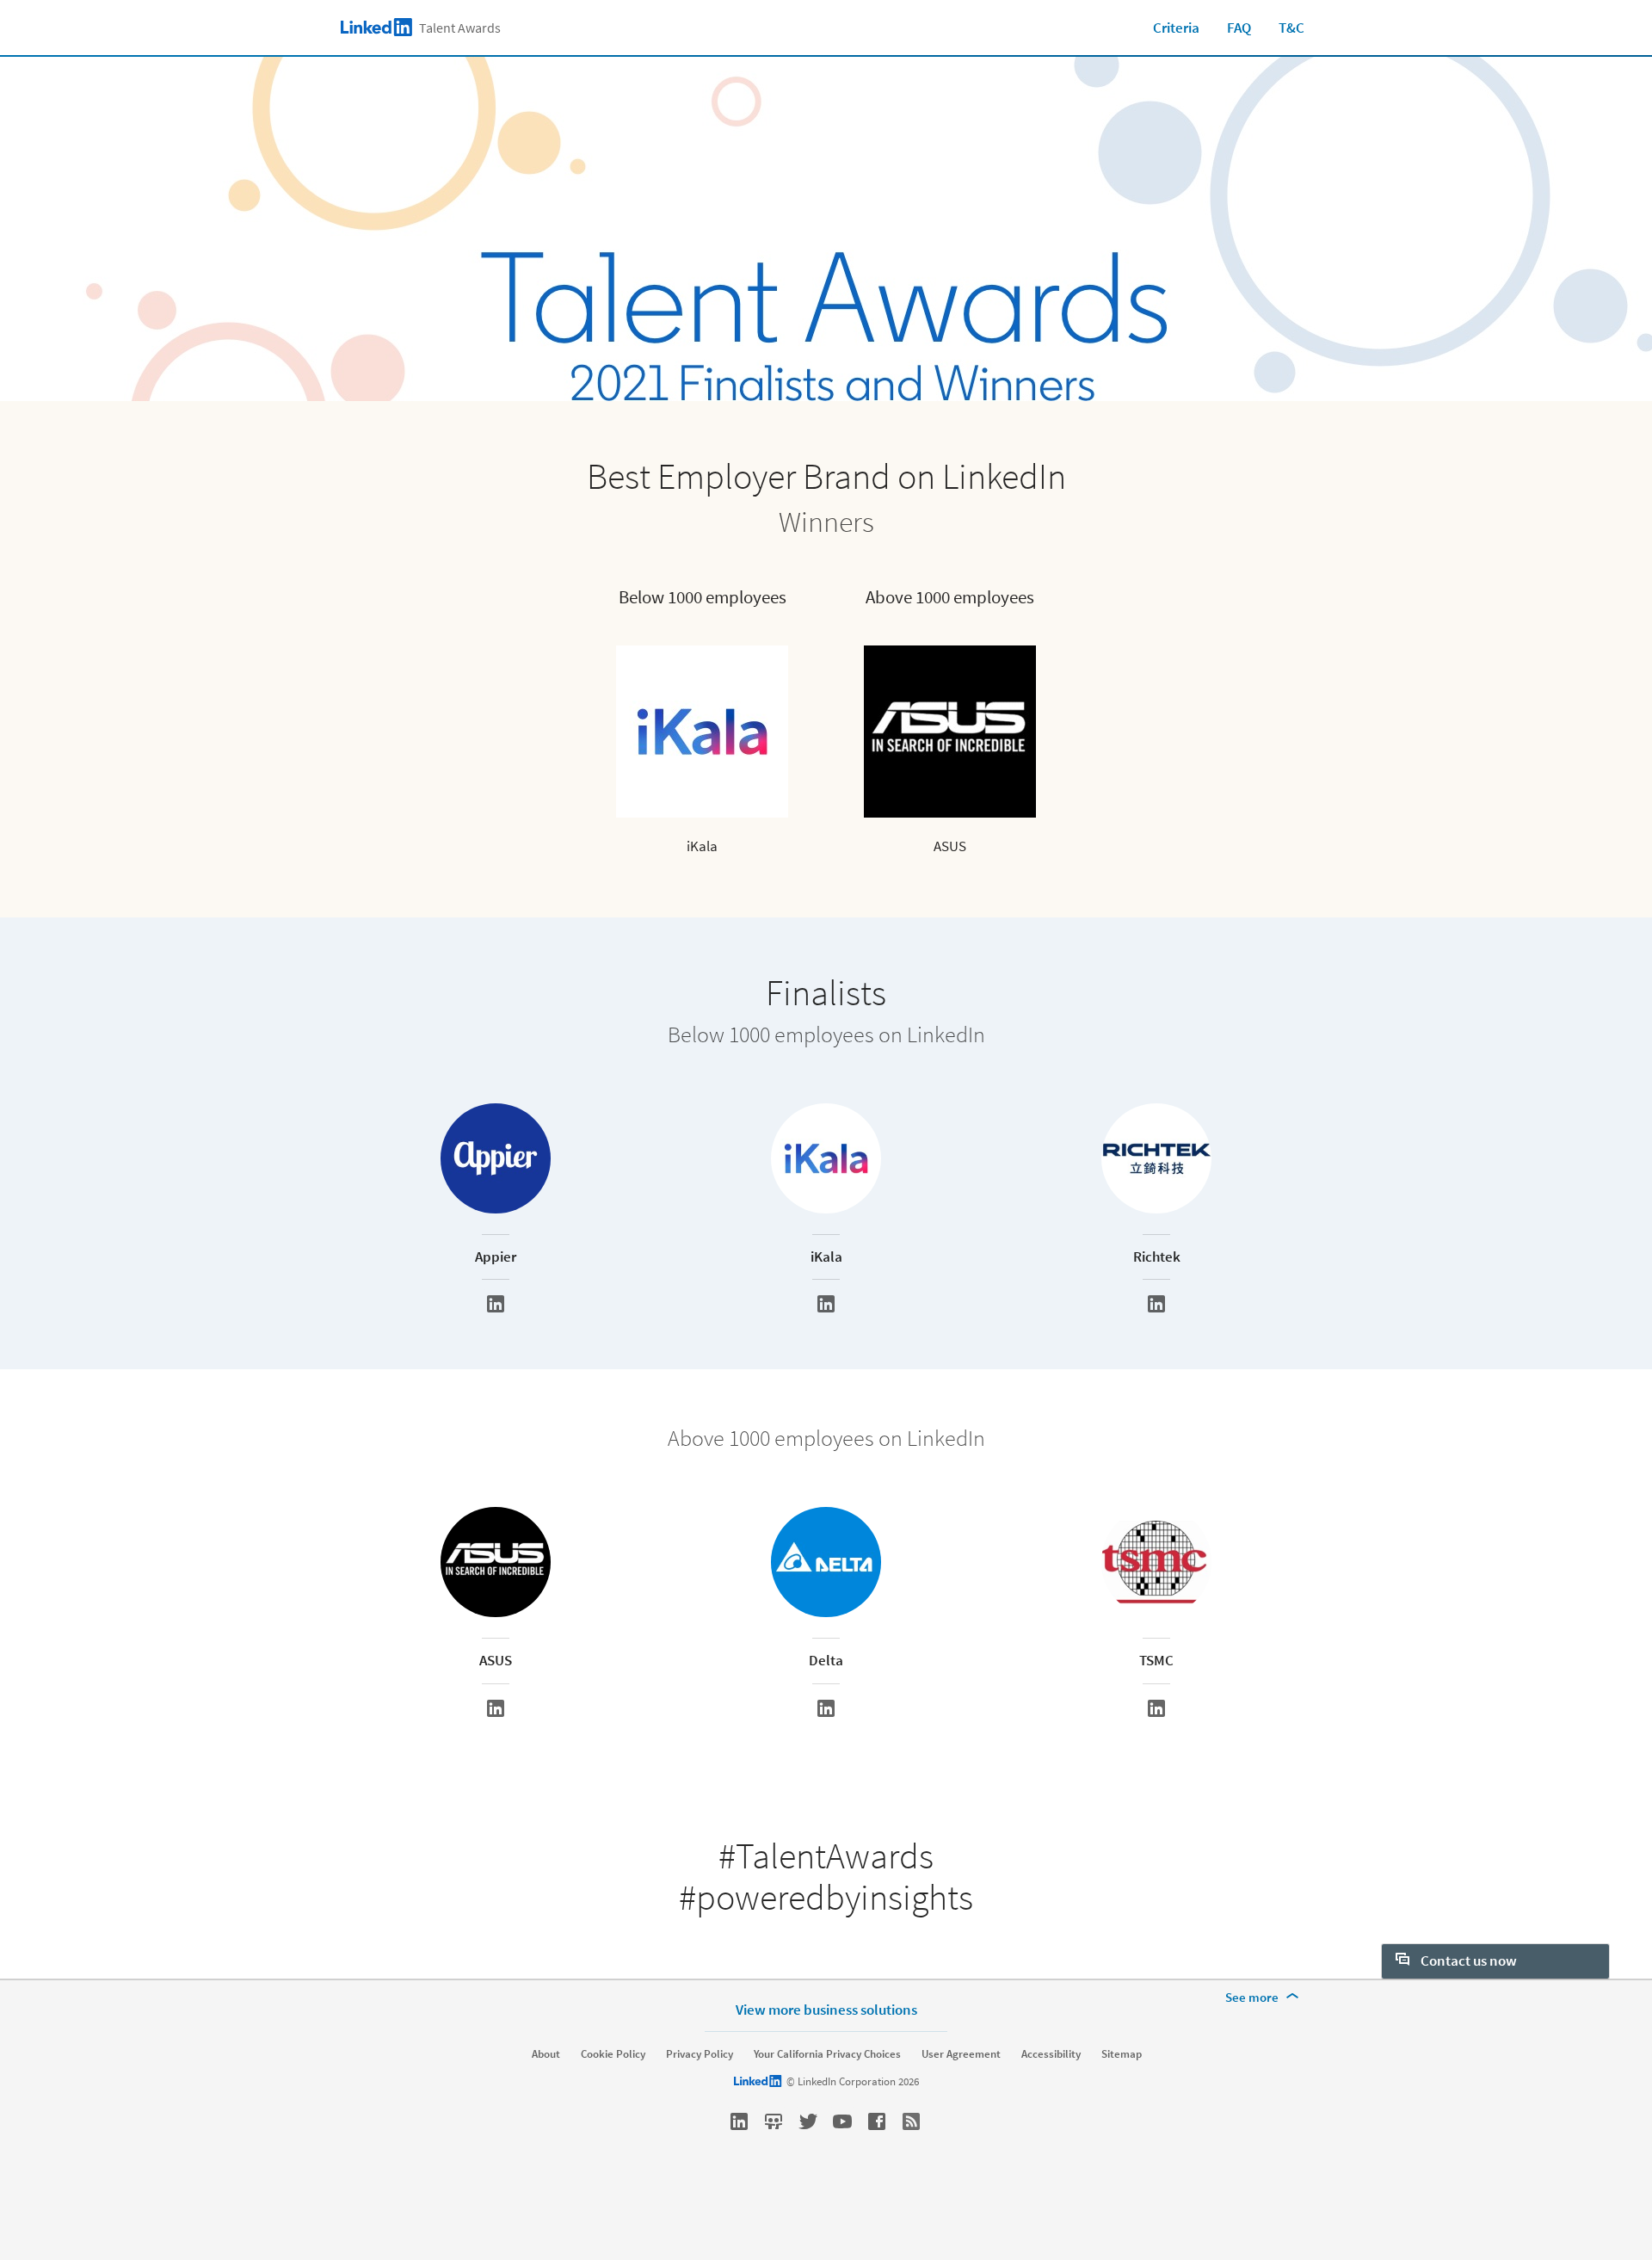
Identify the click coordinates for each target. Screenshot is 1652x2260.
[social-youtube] (842, 2121)
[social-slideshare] (774, 2121)
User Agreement (961, 2054)
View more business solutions (826, 2009)
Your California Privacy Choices (827, 2054)
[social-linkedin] (739, 2121)
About (546, 2054)
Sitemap (1122, 2054)
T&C (1291, 28)
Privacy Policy (700, 2054)
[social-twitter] (808, 2121)
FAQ (1239, 28)
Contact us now (1467, 1961)
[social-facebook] (877, 2121)
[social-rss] (911, 2121)
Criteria (1176, 28)
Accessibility (1051, 2054)
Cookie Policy (613, 2054)
